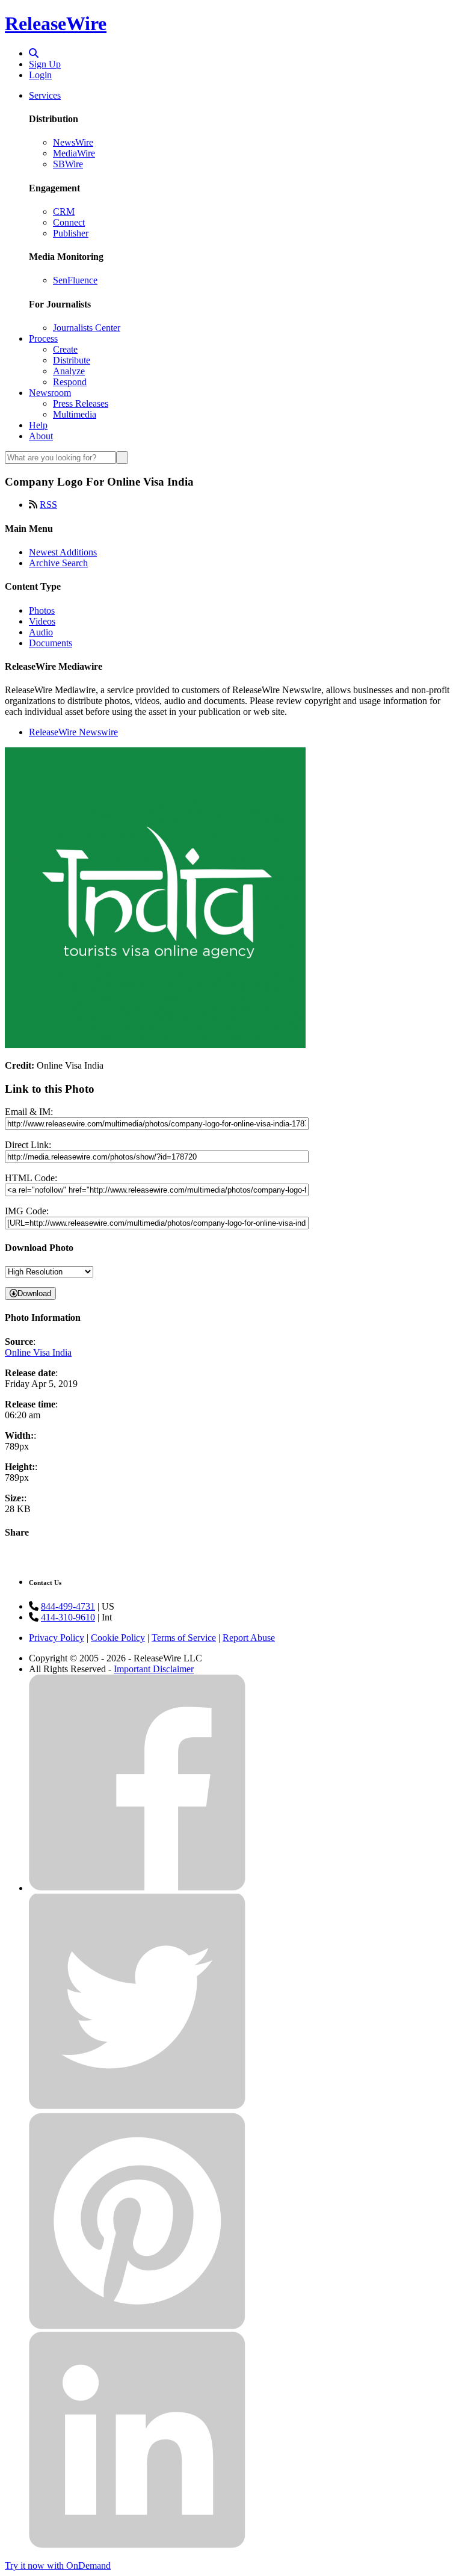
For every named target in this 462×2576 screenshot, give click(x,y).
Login (40, 75)
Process (43, 338)
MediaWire (74, 153)
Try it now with (58, 2565)
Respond (70, 382)
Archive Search (58, 563)
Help (38, 425)
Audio (41, 632)
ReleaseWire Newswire (73, 732)
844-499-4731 (68, 1606)
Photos (42, 610)
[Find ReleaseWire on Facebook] (137, 1888)
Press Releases (81, 403)
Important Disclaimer (154, 1669)
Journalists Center (87, 328)
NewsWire (73, 142)
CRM (64, 212)
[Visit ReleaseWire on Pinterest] (137, 2326)
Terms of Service (184, 1638)
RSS (48, 505)
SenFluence (75, 280)
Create (65, 349)
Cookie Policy (118, 1638)
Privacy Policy (57, 1638)
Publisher (71, 233)
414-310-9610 (68, 1617)
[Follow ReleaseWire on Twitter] (137, 2107)
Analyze (69, 371)
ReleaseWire (56, 23)
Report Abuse (249, 1638)
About (41, 436)
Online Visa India (38, 1352)
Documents (51, 643)
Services (45, 95)
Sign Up (45, 64)
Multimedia (75, 414)
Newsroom (50, 393)
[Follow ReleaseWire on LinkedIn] (137, 2545)
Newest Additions (63, 552)
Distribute (72, 360)
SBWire (68, 164)
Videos (42, 621)
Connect (69, 222)
